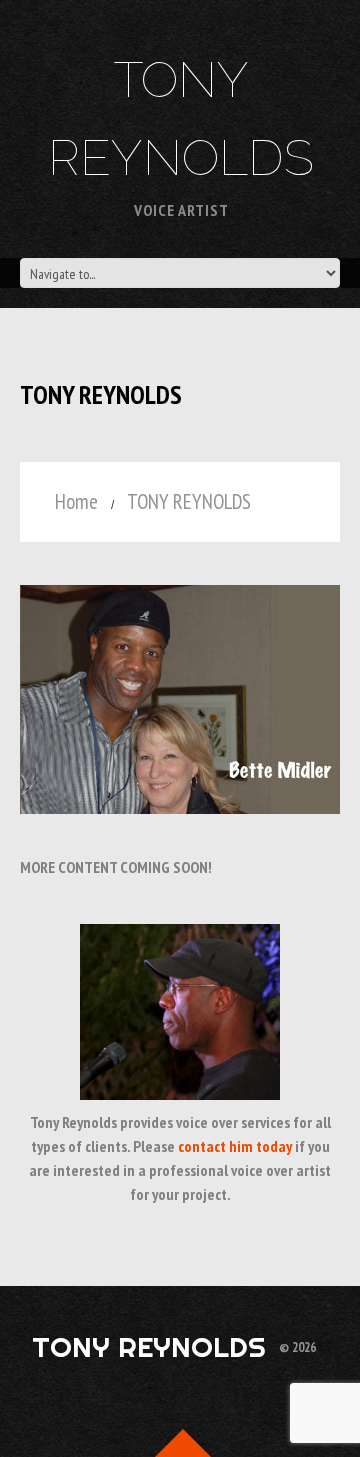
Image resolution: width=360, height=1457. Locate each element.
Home (76, 501)
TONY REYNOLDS (149, 1346)
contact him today (235, 1146)
